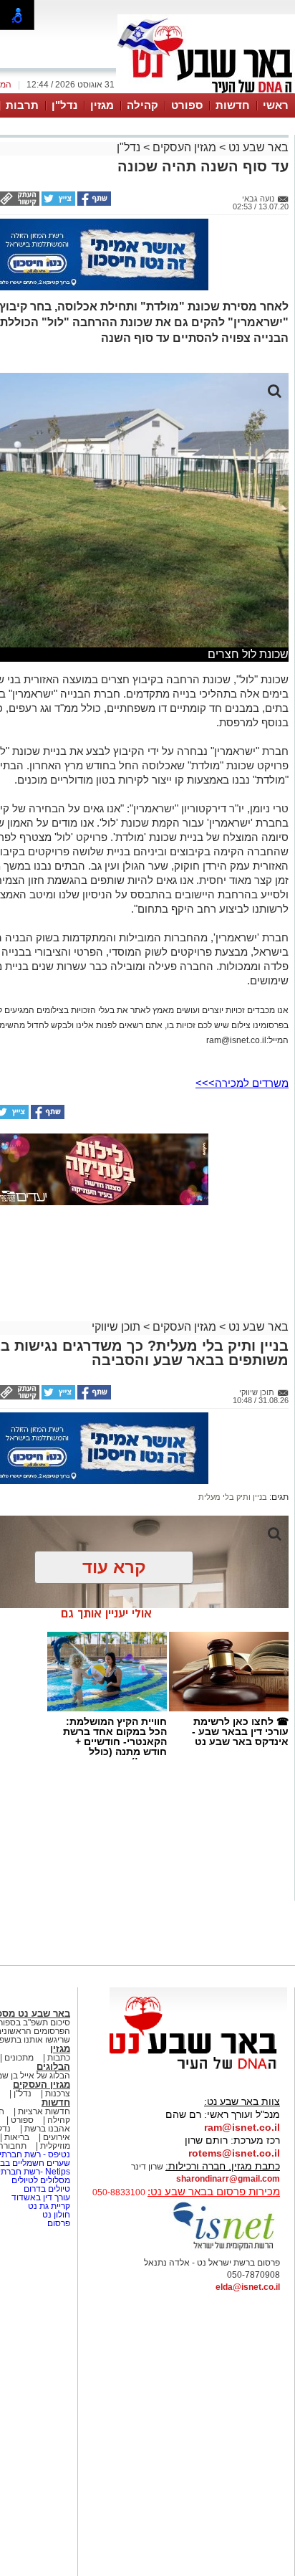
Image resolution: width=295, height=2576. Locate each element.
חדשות (233, 105)
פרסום (58, 2223)
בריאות (17, 2137)
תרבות (22, 105)
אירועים (57, 2137)
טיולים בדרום (46, 2189)
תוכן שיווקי (116, 1327)
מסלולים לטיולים (41, 2180)
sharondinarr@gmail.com (228, 2179)
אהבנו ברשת (47, 2129)
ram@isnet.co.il (242, 2127)
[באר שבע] (206, 92)
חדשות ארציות (44, 2111)
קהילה (142, 105)
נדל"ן (64, 105)
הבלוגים (53, 2067)
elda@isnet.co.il (248, 2287)
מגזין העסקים (184, 147)
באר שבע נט (257, 147)
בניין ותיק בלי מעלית (233, 1497)
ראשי (276, 105)
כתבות (59, 2058)
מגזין (102, 105)
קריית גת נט (49, 2206)
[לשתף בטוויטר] (57, 203)
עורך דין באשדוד (41, 2197)
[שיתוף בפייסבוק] (93, 203)
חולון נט (55, 2215)
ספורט (187, 105)
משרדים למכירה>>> (242, 1083)
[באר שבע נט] (198, 2070)
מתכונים (19, 2058)
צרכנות (58, 2093)
